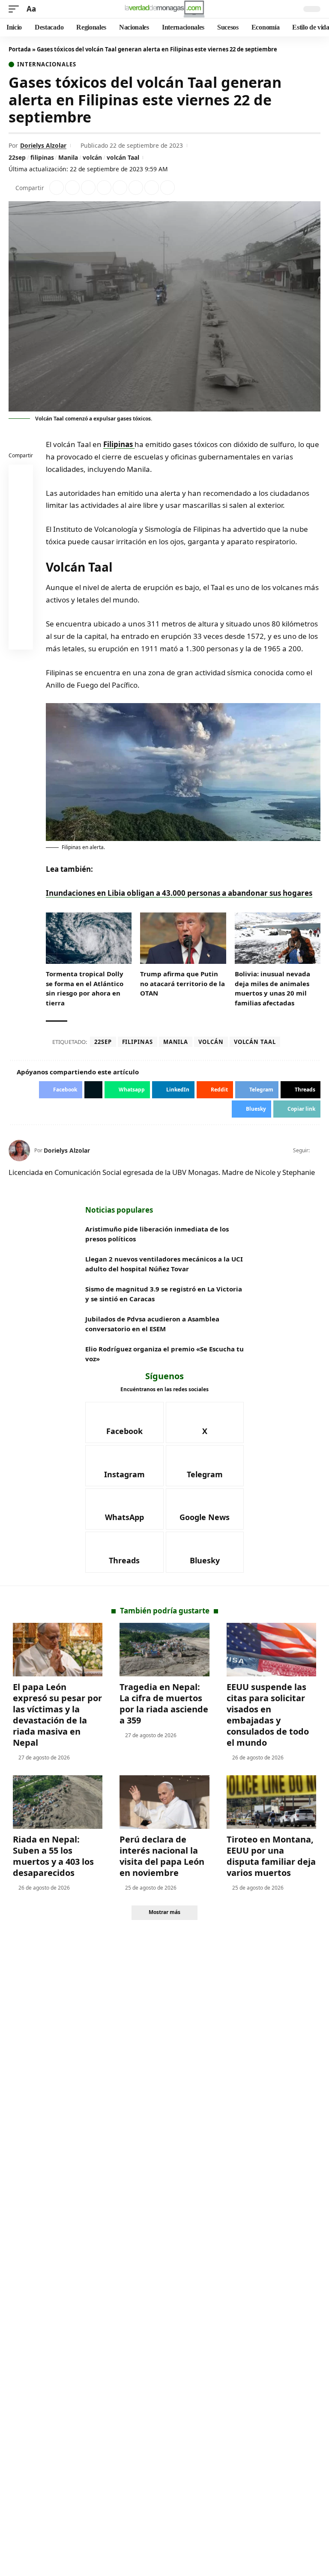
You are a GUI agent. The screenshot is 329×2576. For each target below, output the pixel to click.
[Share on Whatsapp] (88, 188)
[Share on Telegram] (136, 188)
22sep (17, 157)
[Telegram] (205, 1466)
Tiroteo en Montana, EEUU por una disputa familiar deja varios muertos (271, 1856)
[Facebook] (124, 1422)
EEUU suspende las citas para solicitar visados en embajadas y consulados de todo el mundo (268, 1715)
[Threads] (124, 1552)
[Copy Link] (167, 188)
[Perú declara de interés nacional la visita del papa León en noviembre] (164, 1802)
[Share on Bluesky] (21, 619)
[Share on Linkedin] (104, 188)
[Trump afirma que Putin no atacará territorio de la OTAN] (183, 938)
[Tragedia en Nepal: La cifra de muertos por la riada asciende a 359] (164, 1650)
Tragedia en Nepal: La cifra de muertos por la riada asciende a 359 (164, 1704)
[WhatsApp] (124, 1509)
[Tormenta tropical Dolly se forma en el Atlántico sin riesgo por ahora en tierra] (89, 938)
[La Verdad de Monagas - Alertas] (164, 9)
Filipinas (119, 444)
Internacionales (47, 64)
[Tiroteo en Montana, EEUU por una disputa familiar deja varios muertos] (271, 1802)
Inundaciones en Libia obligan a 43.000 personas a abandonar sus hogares (179, 893)
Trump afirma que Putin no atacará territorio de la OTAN (182, 983)
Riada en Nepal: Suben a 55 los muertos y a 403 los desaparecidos (53, 1856)
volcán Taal (123, 157)
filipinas (42, 157)
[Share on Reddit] (120, 188)
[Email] (21, 639)
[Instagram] (124, 1466)
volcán (92, 157)
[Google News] (205, 1509)
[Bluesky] (205, 1552)
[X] (317, 1151)
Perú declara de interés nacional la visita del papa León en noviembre (162, 1856)
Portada (20, 49)
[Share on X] (72, 188)
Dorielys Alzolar (43, 145)
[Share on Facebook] (57, 188)
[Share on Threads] (152, 188)
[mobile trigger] (16, 9)
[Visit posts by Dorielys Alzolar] (19, 1151)
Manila (68, 157)
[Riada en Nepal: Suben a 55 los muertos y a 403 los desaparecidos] (58, 1802)
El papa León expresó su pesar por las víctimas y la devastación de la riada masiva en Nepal (57, 1715)
